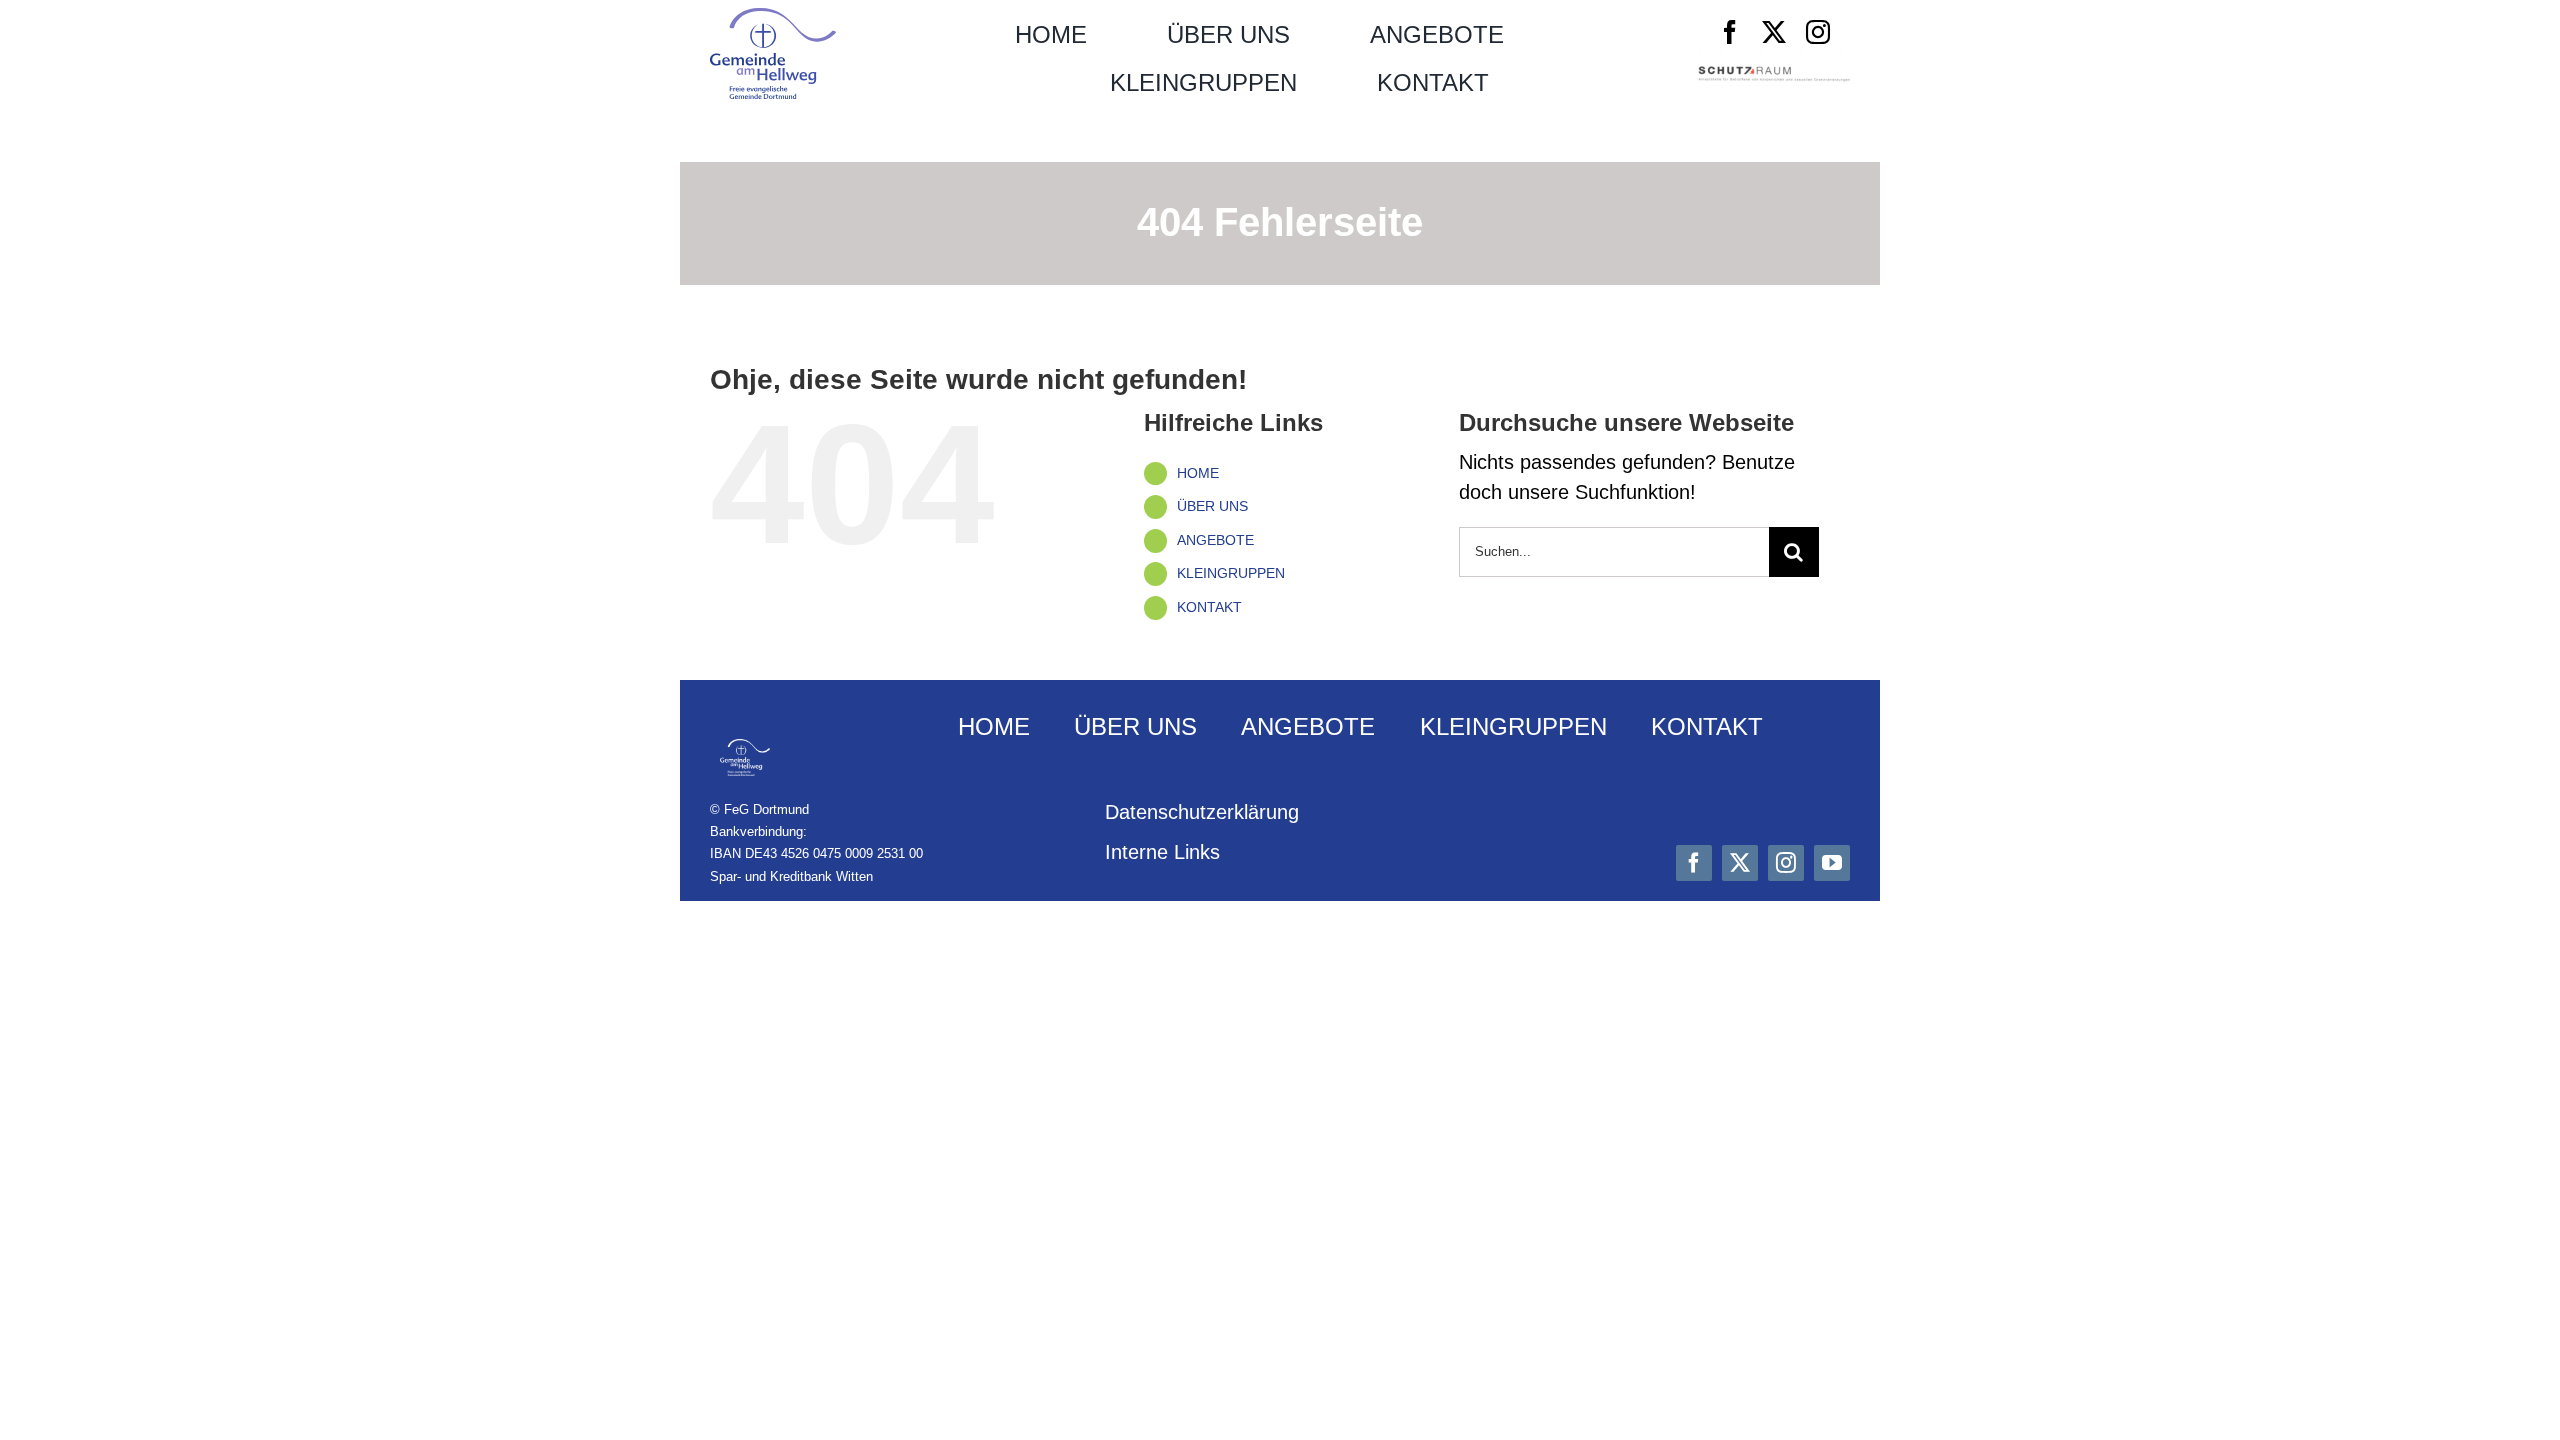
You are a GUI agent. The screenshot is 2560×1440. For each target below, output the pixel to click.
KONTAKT (1209, 607)
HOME (1198, 473)
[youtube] (1832, 863)
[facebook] (1730, 32)
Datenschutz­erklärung (1202, 812)
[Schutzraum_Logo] (1774, 76)
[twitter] (1774, 32)
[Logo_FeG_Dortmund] (773, 18)
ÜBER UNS (1212, 506)
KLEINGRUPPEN (1231, 573)
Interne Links (1162, 852)
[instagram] (1818, 32)
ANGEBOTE (1215, 540)
